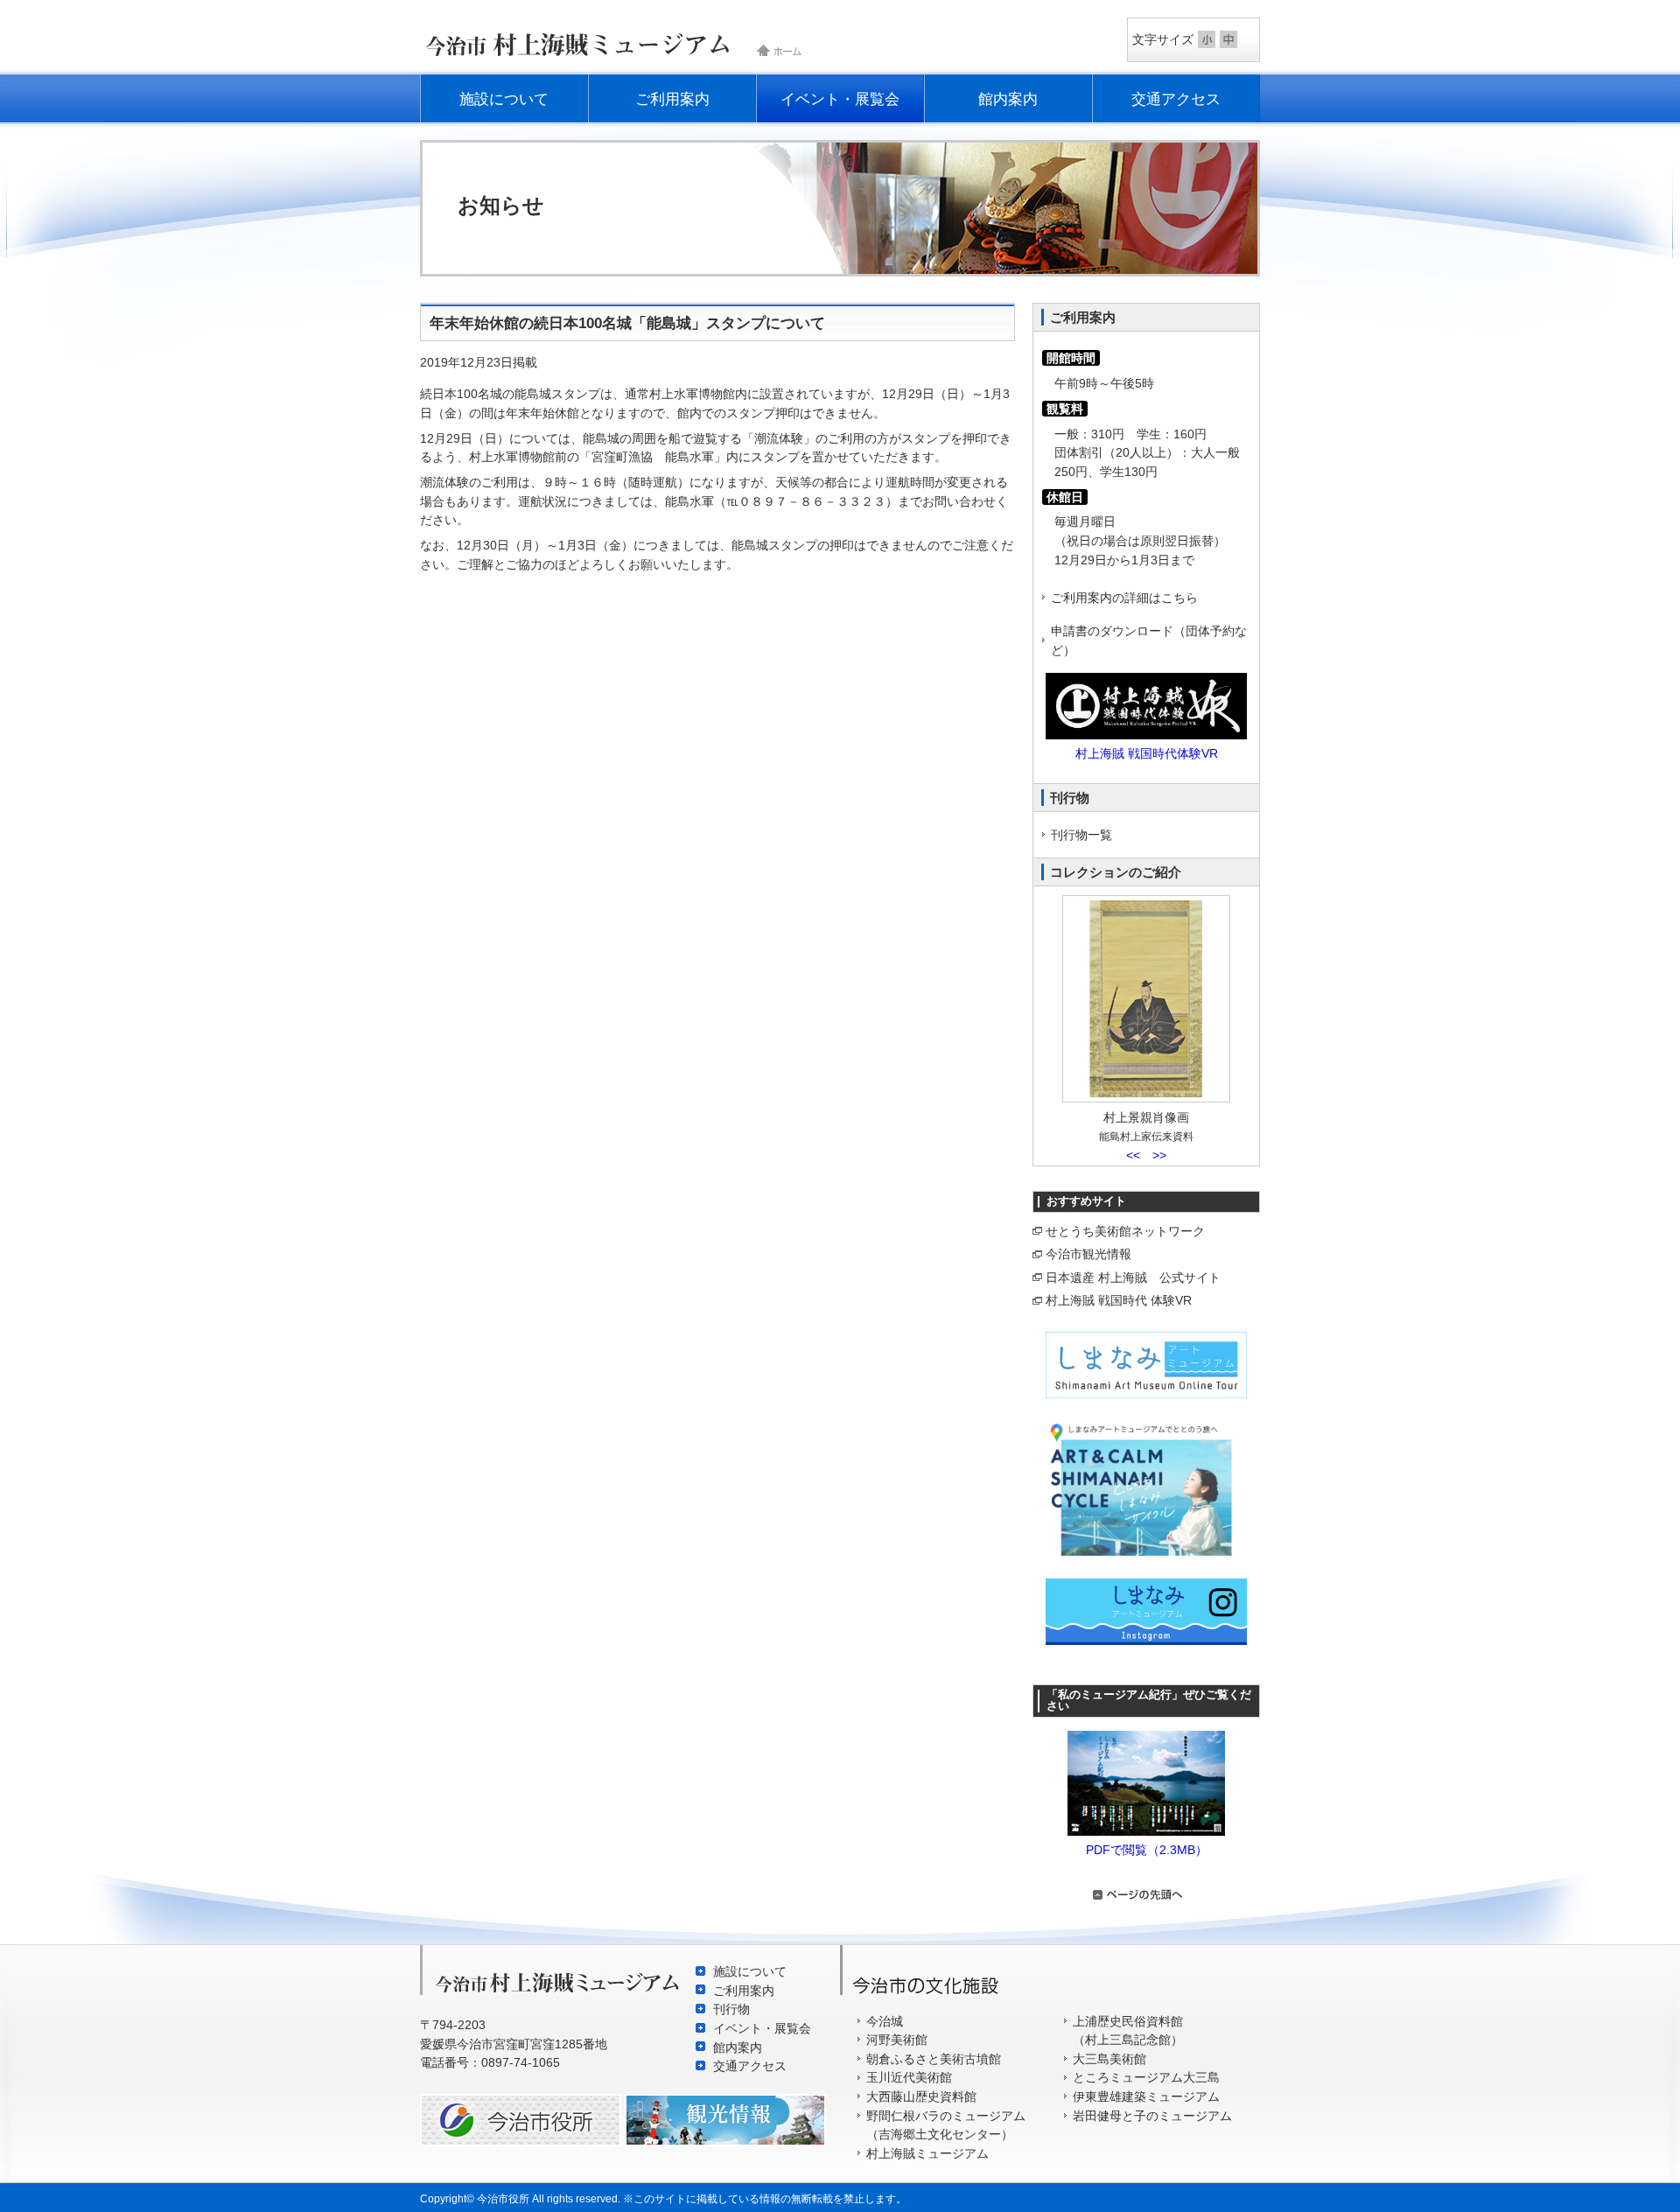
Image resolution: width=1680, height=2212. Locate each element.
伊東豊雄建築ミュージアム (1146, 2096)
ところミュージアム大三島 (1146, 2077)
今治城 (885, 2021)
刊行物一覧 (1081, 835)
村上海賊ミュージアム (927, 2153)
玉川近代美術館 (909, 2077)
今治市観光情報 (1088, 1254)
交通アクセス (1176, 99)
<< (1133, 1155)
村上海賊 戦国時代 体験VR (1119, 1300)
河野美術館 (897, 2040)
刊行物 (731, 2009)
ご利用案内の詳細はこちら (1124, 598)
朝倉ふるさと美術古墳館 (934, 2059)
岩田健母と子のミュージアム (1152, 2116)
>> (1159, 1155)
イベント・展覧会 (840, 99)
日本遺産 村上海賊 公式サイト (1133, 1277)
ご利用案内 (672, 99)
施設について (504, 99)
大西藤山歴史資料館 (921, 2096)
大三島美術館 (1109, 2059)
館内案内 (1008, 99)
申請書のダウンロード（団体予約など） (1149, 640)
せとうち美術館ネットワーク (1125, 1231)
